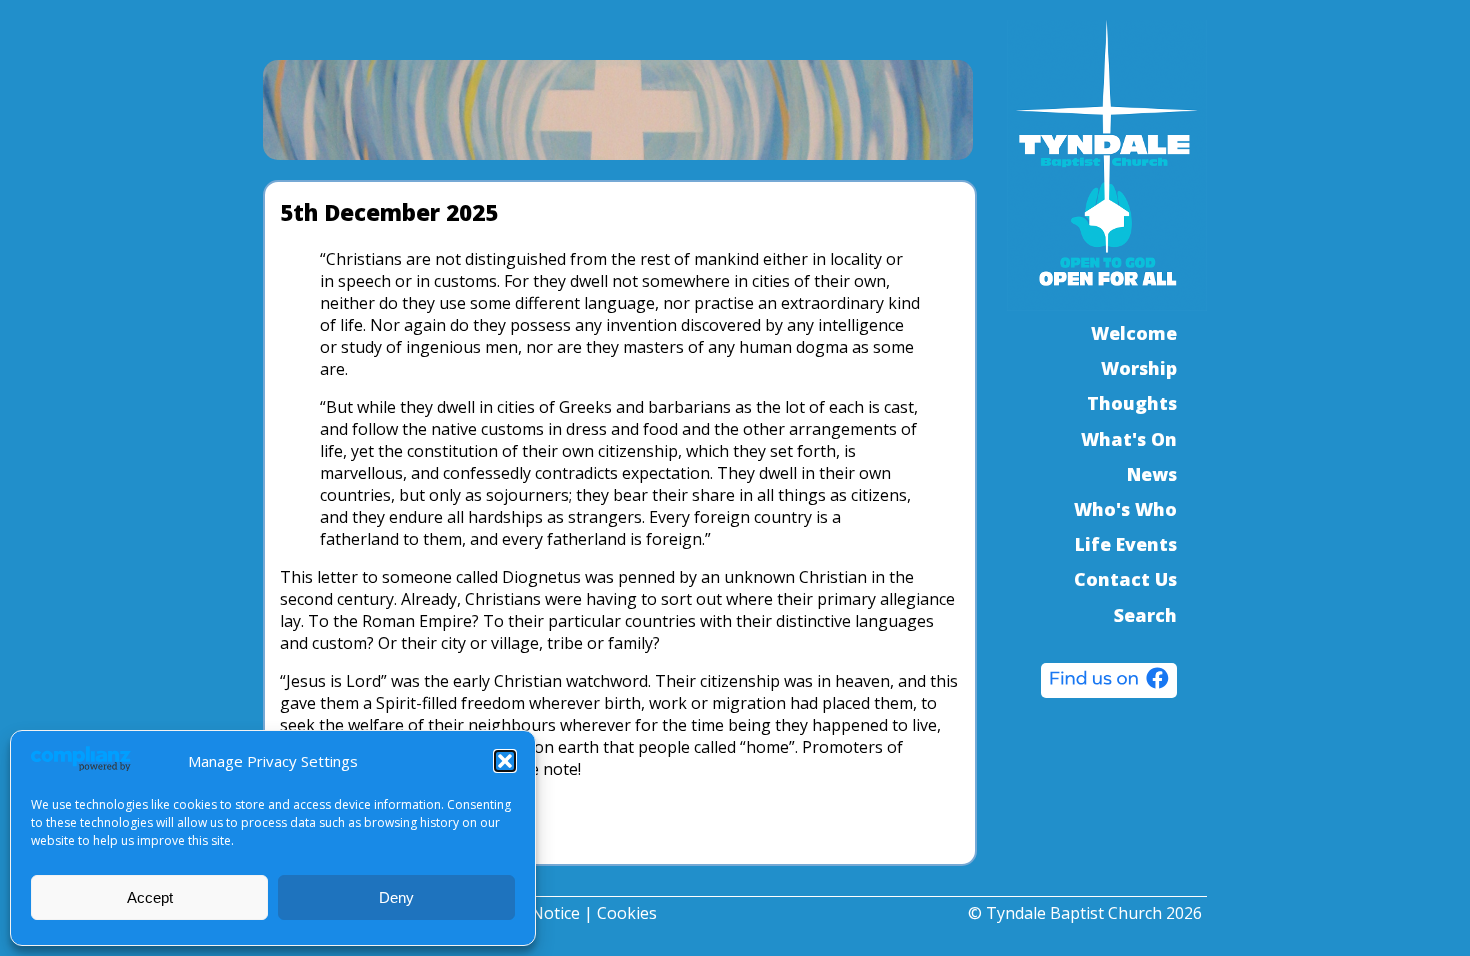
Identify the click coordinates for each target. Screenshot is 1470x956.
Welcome (1134, 333)
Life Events (1126, 544)
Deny (396, 897)
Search (1145, 615)
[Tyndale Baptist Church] (1109, 683)
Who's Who (1125, 509)
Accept (150, 897)
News (1152, 474)
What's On (1129, 439)
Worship (1139, 368)
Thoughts (1132, 403)
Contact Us (1125, 579)
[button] (505, 761)
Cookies (627, 913)
